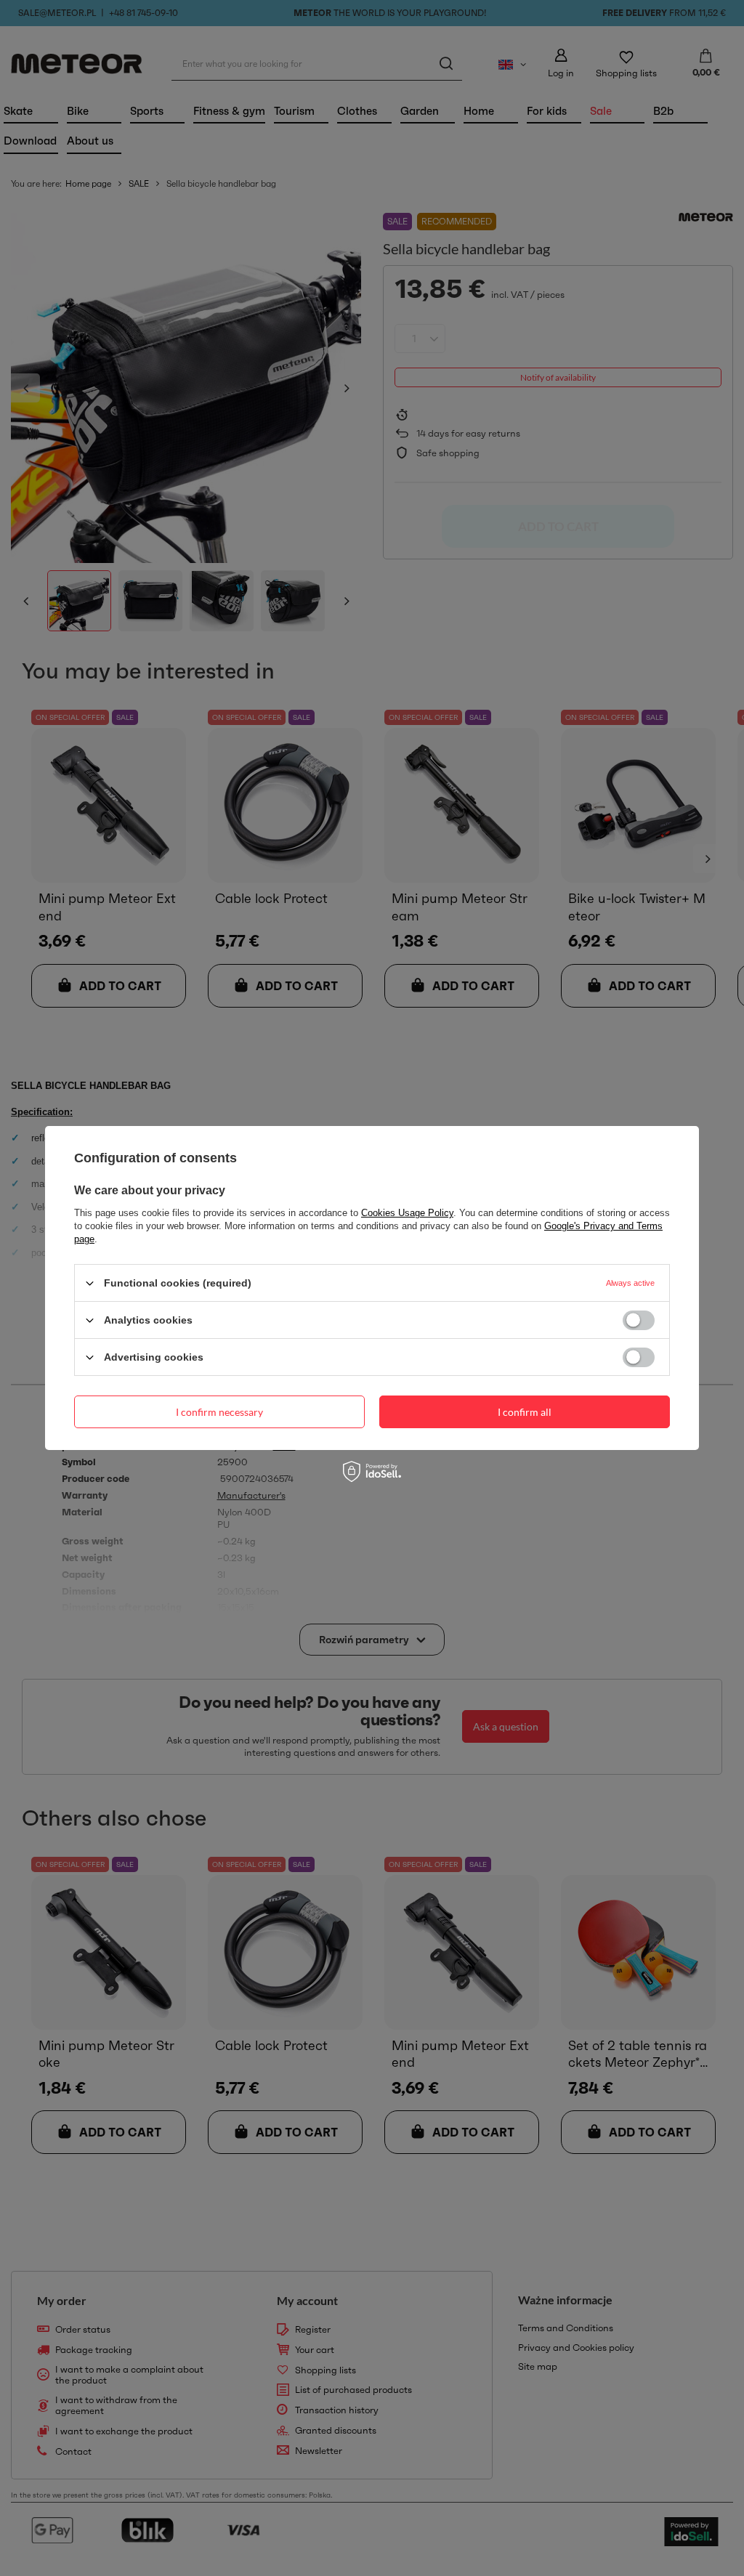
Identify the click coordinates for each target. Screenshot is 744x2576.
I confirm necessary (219, 1411)
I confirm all (525, 1411)
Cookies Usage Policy (407, 1213)
